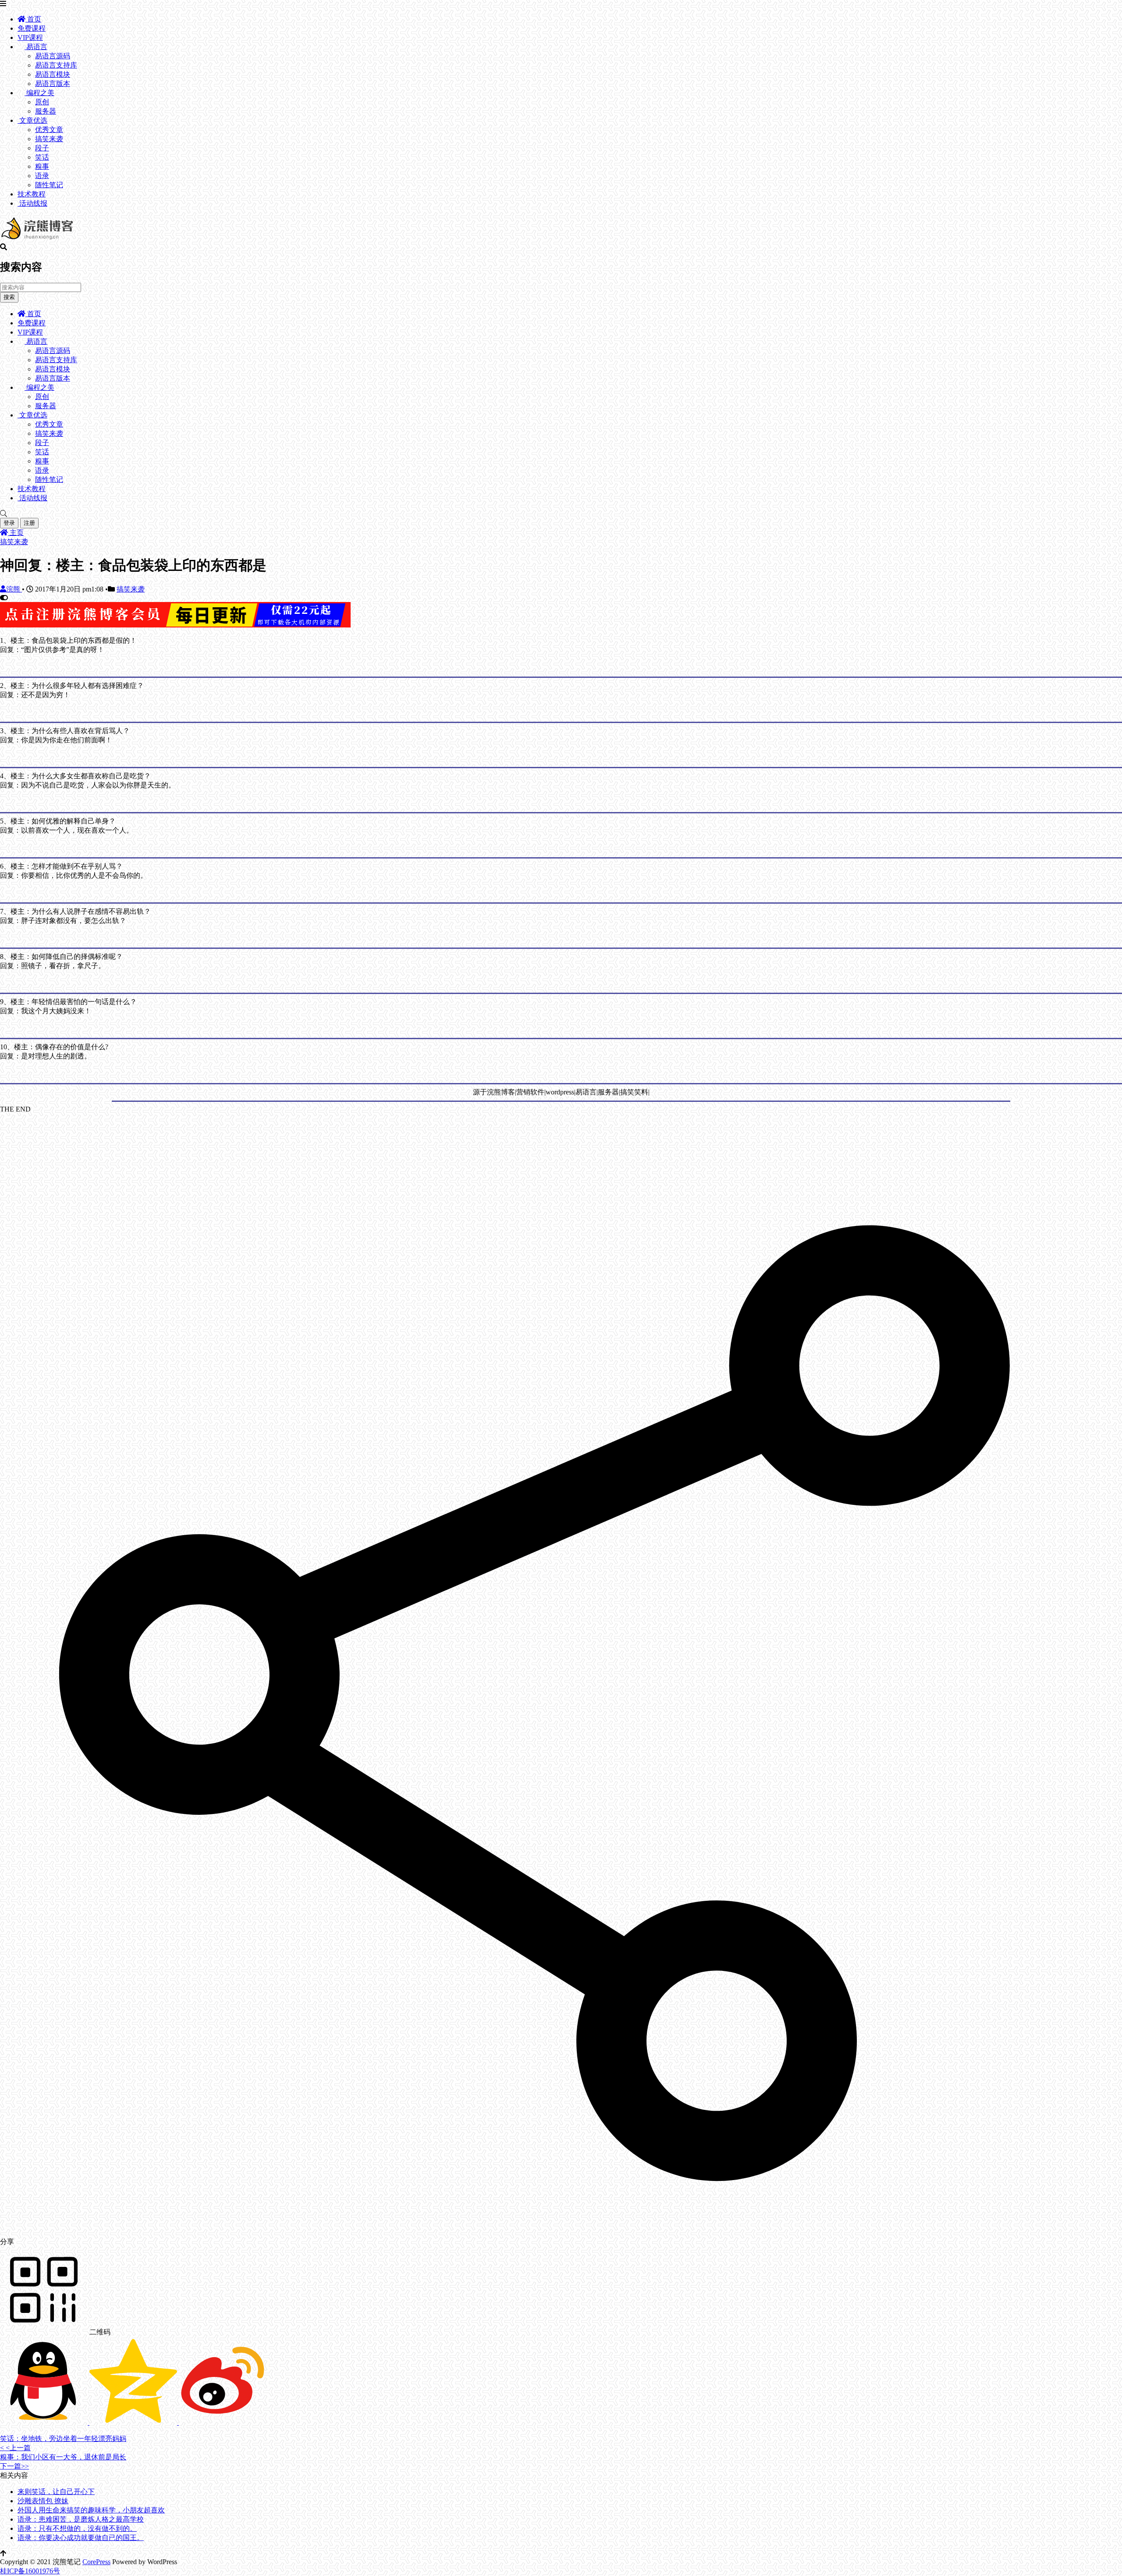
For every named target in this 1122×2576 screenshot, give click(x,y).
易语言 (36, 47)
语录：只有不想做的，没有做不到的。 (77, 2528)
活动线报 (32, 203)
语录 (42, 176)
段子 (42, 148)
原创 (42, 102)
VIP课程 (30, 37)
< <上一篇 (15, 2448)
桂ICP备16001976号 (30, 2571)
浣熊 (14, 589)
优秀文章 (49, 130)
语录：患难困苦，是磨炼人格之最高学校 (81, 2519)
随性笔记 (49, 185)
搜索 (9, 297)
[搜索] (561, 514)
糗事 (42, 166)
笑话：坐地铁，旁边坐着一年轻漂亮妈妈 (63, 2439)
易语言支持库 (56, 65)
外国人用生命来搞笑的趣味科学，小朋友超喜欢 (91, 2510)
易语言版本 (53, 84)
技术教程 (32, 194)
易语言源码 (53, 56)
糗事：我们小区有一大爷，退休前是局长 (63, 2457)
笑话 (42, 157)
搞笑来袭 (49, 139)
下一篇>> (14, 2466)
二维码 (99, 2332)
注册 (29, 523)
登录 (9, 523)
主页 (16, 533)
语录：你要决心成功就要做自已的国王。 (81, 2538)
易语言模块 (53, 74)
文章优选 (32, 120)
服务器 (46, 111)
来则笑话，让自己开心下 (56, 2492)
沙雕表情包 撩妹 (43, 2501)
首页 (33, 19)
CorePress (96, 2562)
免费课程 (32, 28)
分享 (7, 2242)
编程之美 (39, 93)
